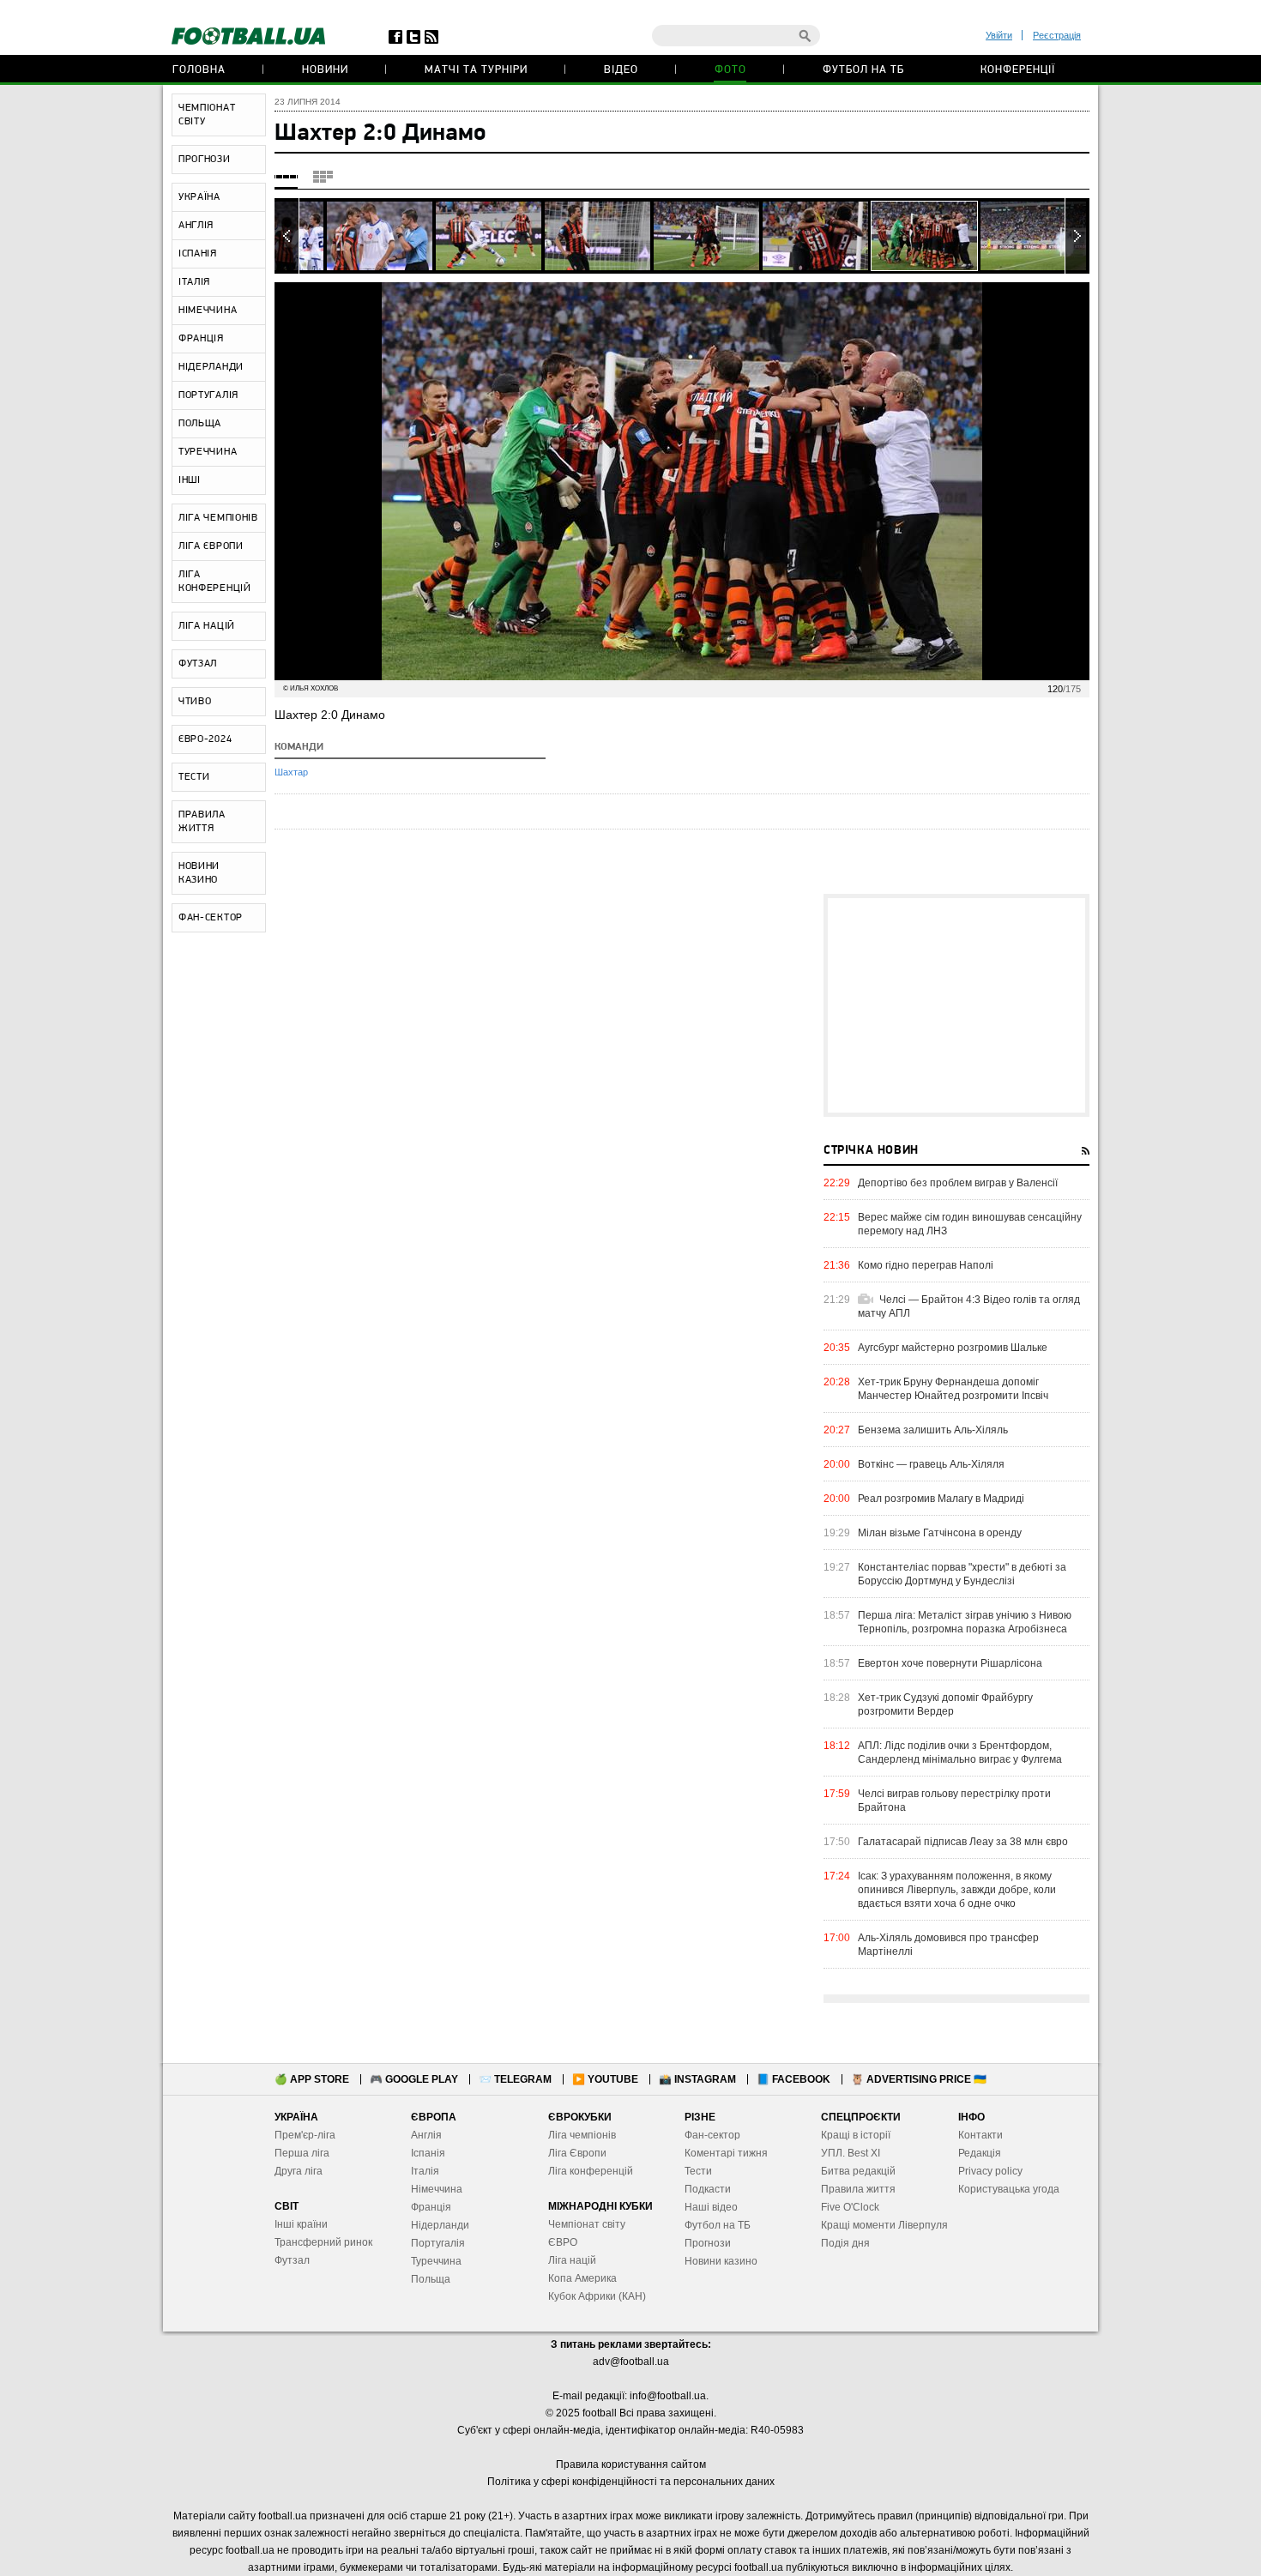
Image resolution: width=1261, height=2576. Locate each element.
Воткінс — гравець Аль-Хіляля (931, 1464)
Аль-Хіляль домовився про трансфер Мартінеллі (948, 1945)
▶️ (605, 2079)
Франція (431, 2207)
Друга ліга (299, 2171)
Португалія (438, 2243)
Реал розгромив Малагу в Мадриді (941, 1499)
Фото (730, 70)
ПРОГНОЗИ (205, 160)
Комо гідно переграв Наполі (926, 1265)
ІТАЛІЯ (194, 282)
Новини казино (721, 2261)
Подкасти (708, 2189)
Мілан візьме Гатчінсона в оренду (940, 1533)
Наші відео (711, 2207)
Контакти (980, 2135)
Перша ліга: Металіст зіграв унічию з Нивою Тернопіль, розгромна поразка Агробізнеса (965, 1622)
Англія (426, 2135)
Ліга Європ (574, 2153)
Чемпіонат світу (587, 2224)
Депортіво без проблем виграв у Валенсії (958, 1183)
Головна (199, 70)
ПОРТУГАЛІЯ (208, 395)
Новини (325, 70)
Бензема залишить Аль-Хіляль (933, 1430)
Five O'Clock (850, 2207)
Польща (431, 2279)
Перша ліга (302, 2153)
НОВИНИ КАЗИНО (199, 873)
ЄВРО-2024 (205, 739)
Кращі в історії (856, 2135)
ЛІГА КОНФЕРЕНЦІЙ (215, 582)
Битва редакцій (858, 2171)
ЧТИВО (195, 702)
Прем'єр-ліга (305, 2135)
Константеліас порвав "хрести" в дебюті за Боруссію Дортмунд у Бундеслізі (962, 1574)
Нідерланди (440, 2225)
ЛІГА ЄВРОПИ (211, 546)
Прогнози (708, 2243)
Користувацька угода (1009, 2189)
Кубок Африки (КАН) (597, 2296)
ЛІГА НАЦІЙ (207, 626)
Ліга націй (572, 2260)
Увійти (999, 35)
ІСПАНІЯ (198, 254)
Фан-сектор (712, 2135)
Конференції (1018, 70)
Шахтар (291, 772)
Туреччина (436, 2261)
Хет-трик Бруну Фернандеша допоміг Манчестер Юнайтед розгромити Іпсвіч (953, 1389)
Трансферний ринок (323, 2242)
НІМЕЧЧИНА (208, 311)
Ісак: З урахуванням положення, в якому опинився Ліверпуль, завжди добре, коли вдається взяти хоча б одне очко (957, 1890)
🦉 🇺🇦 (919, 2079)
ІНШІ (190, 480)
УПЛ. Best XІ (851, 2153)
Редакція (980, 2153)
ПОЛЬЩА (200, 424)
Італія (425, 2171)
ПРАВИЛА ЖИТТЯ (202, 822)
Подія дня (845, 2243)
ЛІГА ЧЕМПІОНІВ (218, 518)
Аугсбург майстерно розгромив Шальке (953, 1348)
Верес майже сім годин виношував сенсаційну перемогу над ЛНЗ (970, 1224)
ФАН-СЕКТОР (211, 918)
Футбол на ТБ (863, 70)
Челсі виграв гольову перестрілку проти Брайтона (954, 1801)
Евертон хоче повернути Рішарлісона (950, 1663)
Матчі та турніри (476, 70)
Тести (698, 2171)
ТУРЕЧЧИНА (208, 452)
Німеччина (437, 2189)
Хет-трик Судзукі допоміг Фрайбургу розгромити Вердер (945, 1704)
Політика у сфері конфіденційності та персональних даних (631, 2482)
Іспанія (428, 2153)
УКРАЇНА (199, 197)
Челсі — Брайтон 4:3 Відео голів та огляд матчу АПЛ (969, 1306)
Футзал (292, 2260)
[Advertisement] (956, 1005)
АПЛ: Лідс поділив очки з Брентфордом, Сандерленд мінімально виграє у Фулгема (960, 1753)
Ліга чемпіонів (582, 2135)
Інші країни (301, 2224)
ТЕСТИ (194, 777)
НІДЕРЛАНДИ (211, 367)
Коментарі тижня (726, 2153)
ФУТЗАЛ (198, 664)
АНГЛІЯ (196, 226)
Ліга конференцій (591, 2171)
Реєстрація (1057, 35)
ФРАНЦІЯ (201, 339)
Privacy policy (990, 2171)
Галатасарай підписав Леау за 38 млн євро (963, 1842)
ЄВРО (563, 2242)
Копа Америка (582, 2278)
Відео (621, 70)
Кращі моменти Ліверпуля (884, 2225)
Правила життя (858, 2189)
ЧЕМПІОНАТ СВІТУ (207, 115)
